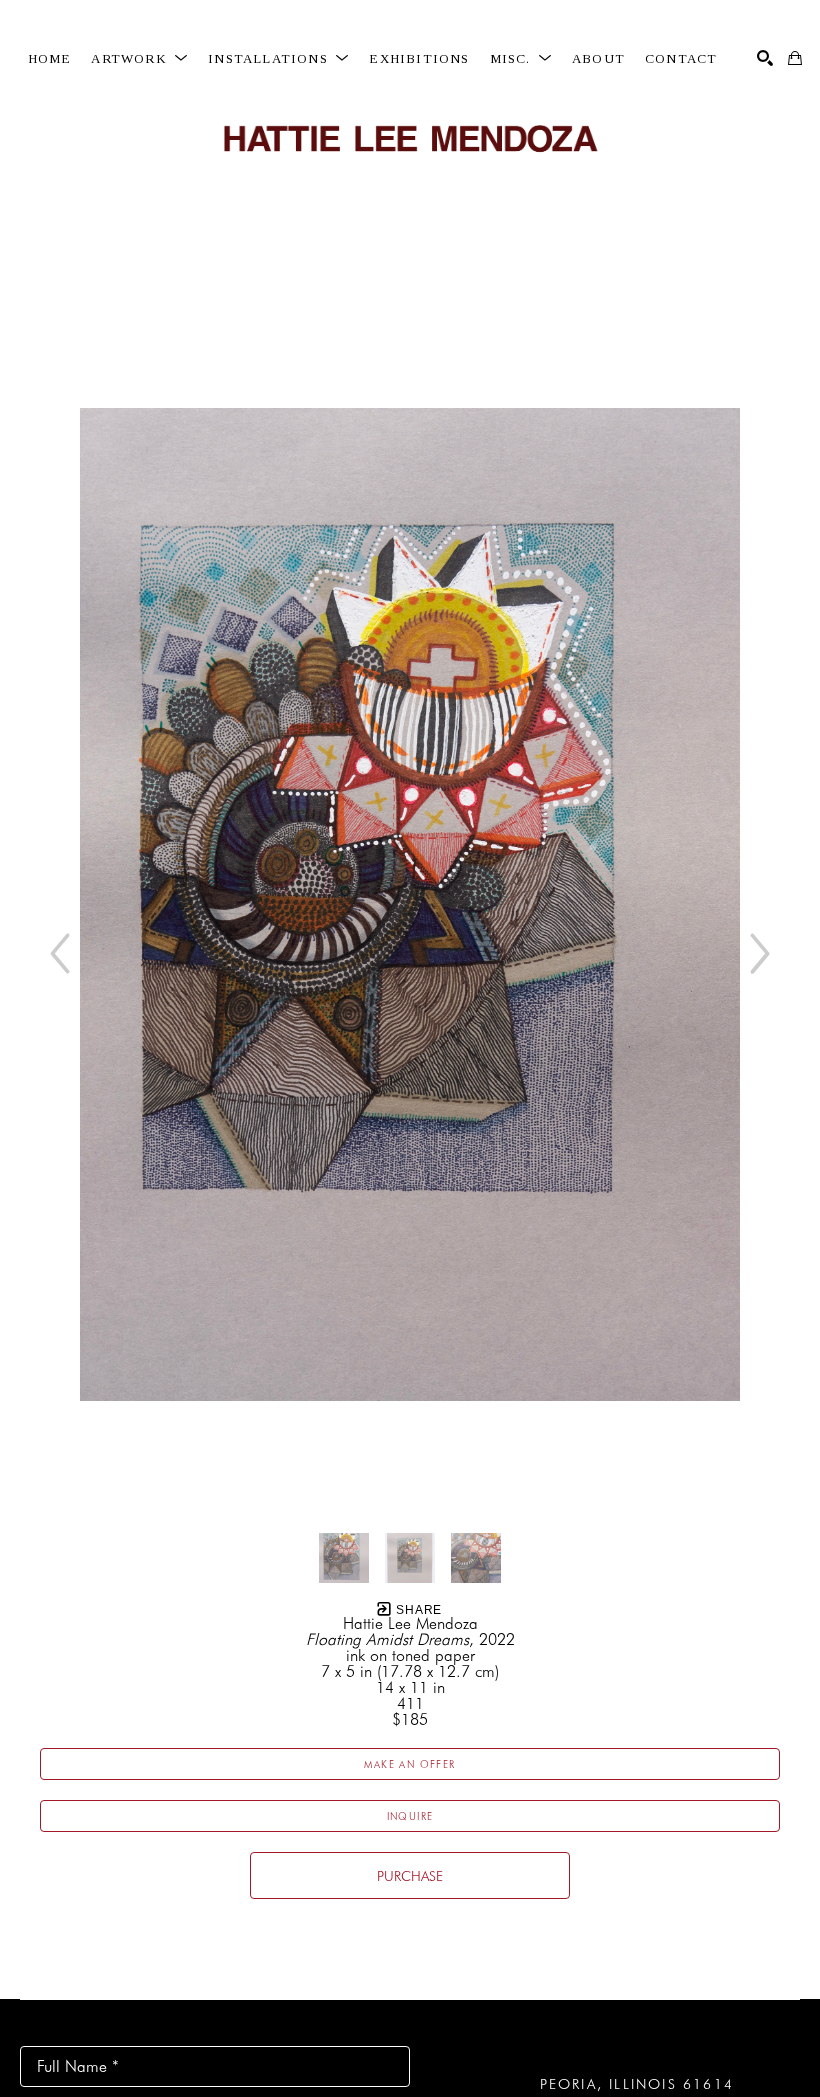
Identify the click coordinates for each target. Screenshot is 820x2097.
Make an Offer (409, 1764)
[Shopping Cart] (795, 58)
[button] (139, 59)
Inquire (410, 1816)
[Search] (765, 58)
